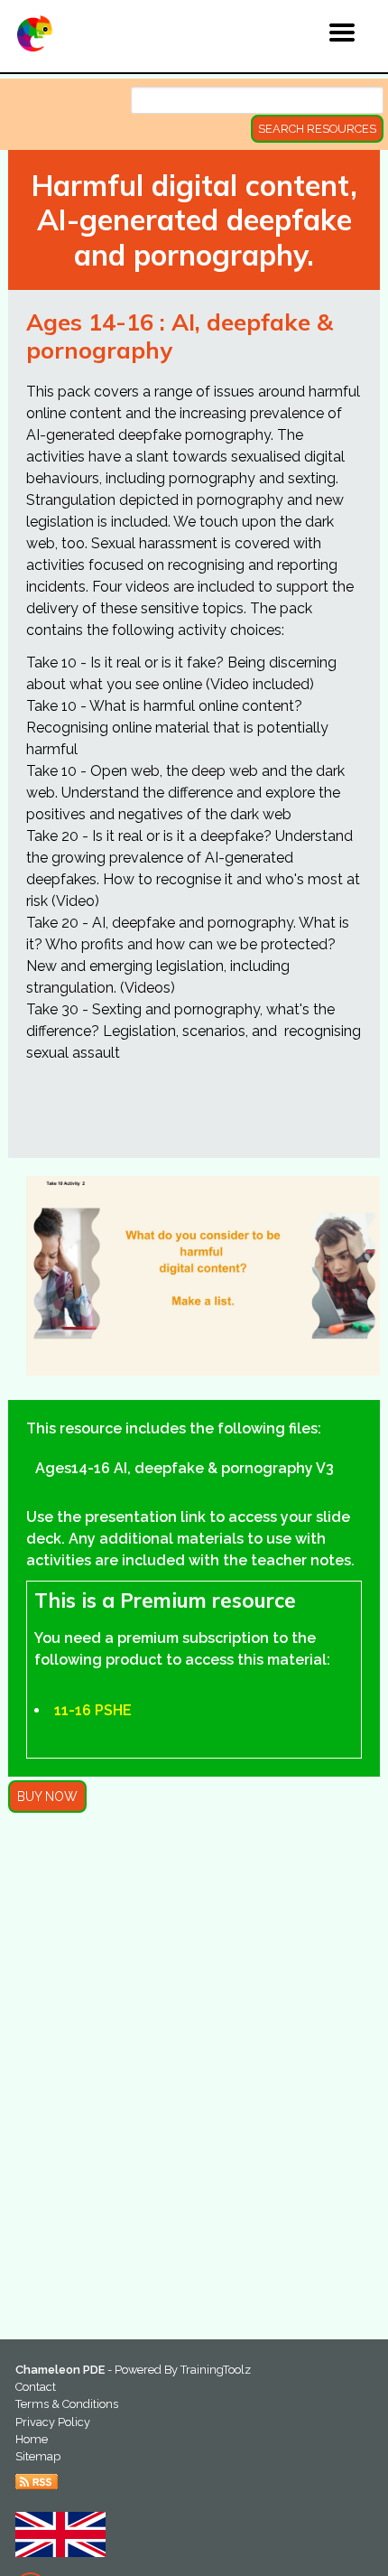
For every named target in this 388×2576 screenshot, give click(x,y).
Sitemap (38, 2456)
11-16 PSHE (93, 1710)
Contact (36, 2387)
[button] (304, 35)
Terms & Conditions (67, 2404)
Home (32, 2439)
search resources (317, 129)
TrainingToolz (216, 2370)
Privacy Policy (53, 2422)
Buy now (47, 1797)
